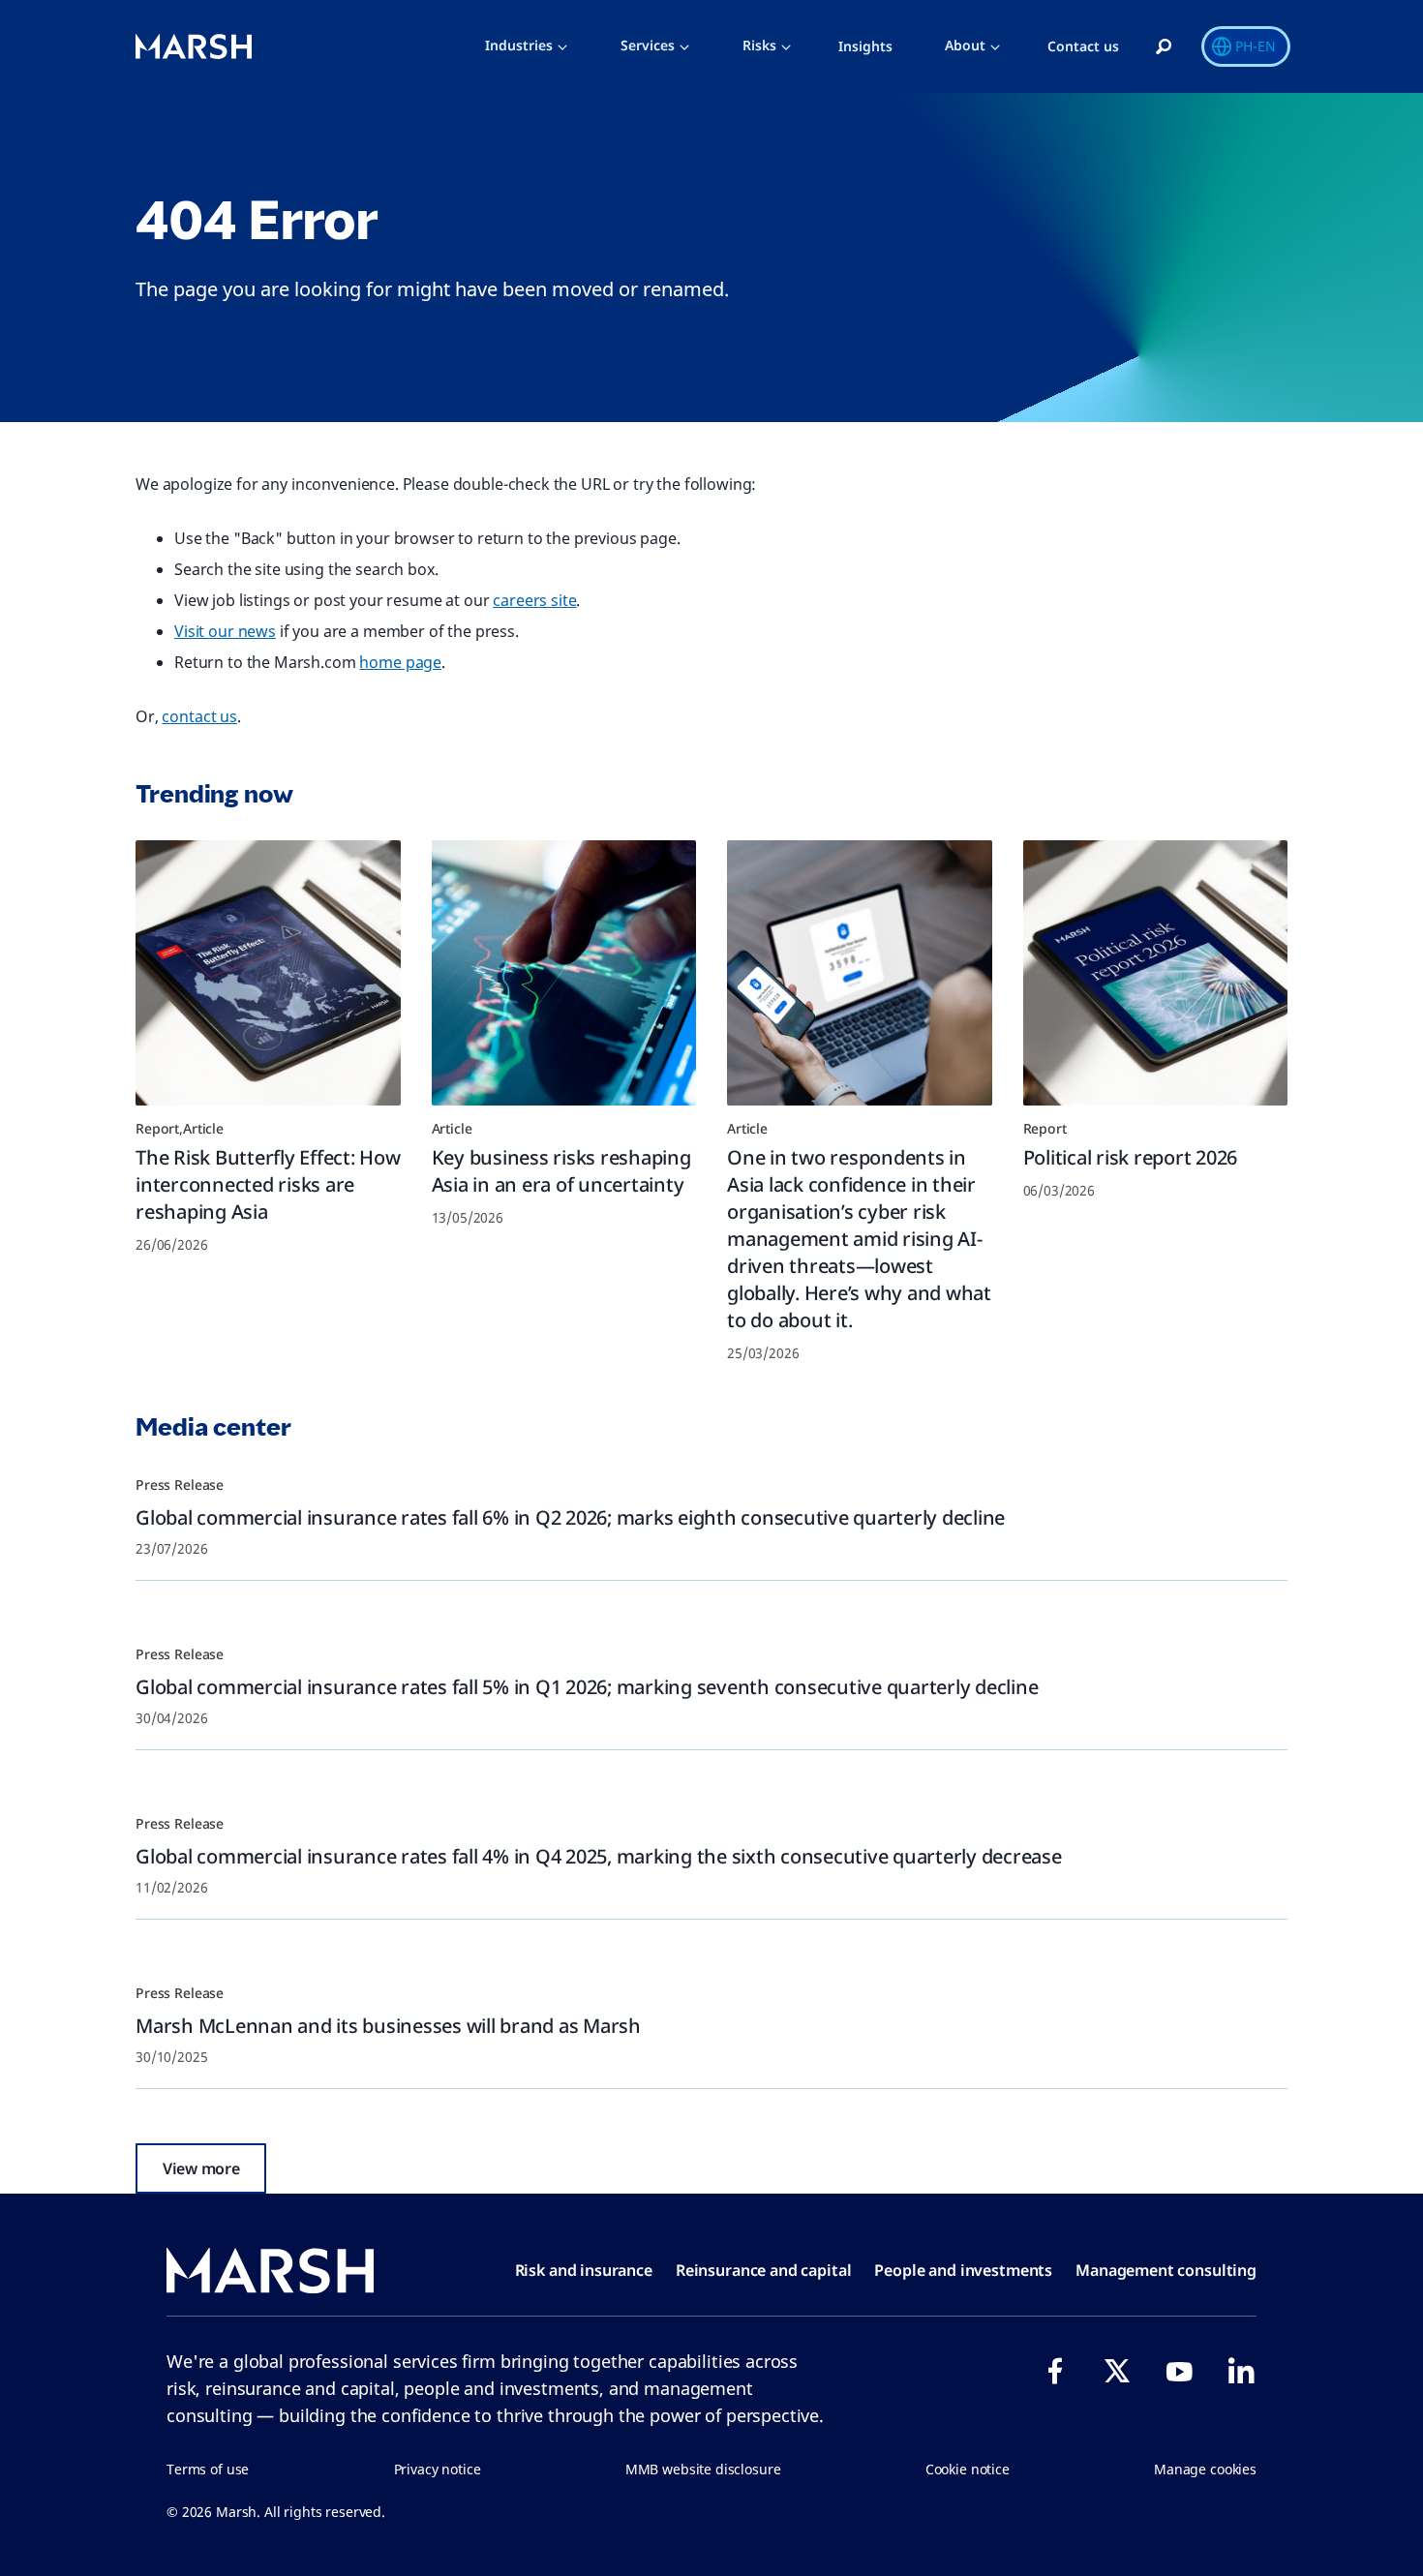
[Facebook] (1055, 2371)
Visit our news (225, 631)
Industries (519, 45)
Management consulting (1166, 2270)
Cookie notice (968, 2469)
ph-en (1256, 46)
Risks (759, 45)
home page (400, 662)
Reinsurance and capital (764, 2270)
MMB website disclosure (703, 2469)
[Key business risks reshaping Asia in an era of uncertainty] (564, 973)
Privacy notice (438, 2469)
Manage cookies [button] (1205, 2469)
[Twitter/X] (1117, 2371)
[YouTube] (1179, 2371)
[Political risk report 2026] (1156, 973)
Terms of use (208, 2469)
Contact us (1083, 46)
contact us (199, 716)
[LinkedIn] (1241, 2371)
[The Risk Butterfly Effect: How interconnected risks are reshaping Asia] (268, 973)
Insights (865, 46)
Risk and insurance (584, 2270)
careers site (534, 600)
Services (648, 45)
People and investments (963, 2270)
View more (201, 2168)
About (965, 45)
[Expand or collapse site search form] (1164, 47)
